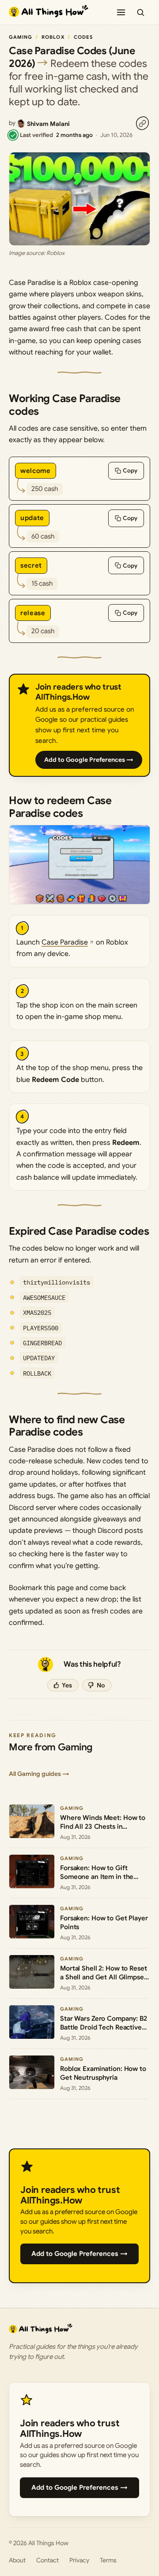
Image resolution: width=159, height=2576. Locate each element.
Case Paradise (65, 942)
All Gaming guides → (39, 1774)
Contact (47, 2560)
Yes (67, 1685)
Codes (83, 37)
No (101, 1685)
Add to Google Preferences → (89, 760)
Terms (108, 2560)
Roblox (53, 37)
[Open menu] (121, 12)
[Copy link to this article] (142, 123)
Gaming (21, 37)
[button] (79, 865)
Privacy (79, 2560)
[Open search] (140, 12)
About (17, 2560)
